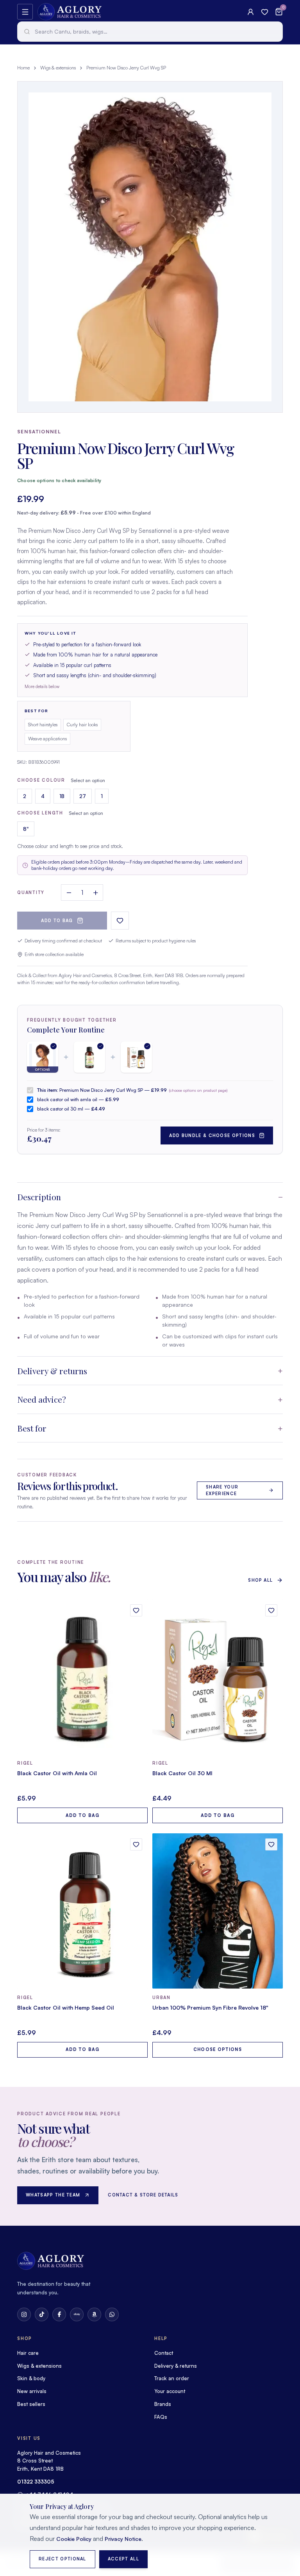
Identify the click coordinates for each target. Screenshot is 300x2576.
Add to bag (57, 921)
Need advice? (42, 1399)
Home (23, 68)
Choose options (217, 2049)
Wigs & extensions (58, 68)
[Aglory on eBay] (77, 2314)
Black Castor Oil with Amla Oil (57, 1773)
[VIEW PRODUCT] (82, 1677)
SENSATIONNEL (39, 432)
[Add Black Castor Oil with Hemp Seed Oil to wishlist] (136, 1844)
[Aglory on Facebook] (59, 2314)
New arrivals (32, 2391)
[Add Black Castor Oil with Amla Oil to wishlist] (136, 1610)
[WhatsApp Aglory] (112, 2314)
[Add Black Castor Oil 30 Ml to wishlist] (271, 1610)
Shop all (260, 1580)
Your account (170, 2391)
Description (39, 1197)
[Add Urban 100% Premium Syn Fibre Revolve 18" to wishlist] (271, 1844)
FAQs (161, 2417)
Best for (32, 1428)
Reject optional (62, 2559)
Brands (163, 2404)
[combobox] (150, 32)
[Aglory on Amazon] (94, 2314)
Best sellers (31, 2404)
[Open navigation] (25, 12)
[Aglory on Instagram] (24, 2314)
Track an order (172, 2378)
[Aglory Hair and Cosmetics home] (70, 12)
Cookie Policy (74, 2539)
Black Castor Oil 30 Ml (182, 1773)
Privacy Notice (123, 2539)
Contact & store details (143, 2195)
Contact (164, 2353)
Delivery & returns (52, 1371)
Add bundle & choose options (212, 1135)
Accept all (123, 2559)
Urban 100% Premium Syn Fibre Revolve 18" (210, 2007)
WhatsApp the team (53, 2195)
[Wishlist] (265, 12)
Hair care (28, 2353)
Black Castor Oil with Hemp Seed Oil (66, 2007)
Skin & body (31, 2378)
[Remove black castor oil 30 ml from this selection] (136, 1057)
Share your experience (222, 1490)
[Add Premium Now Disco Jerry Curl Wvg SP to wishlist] (120, 921)
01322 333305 (36, 2482)
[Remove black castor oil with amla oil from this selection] (89, 1057)
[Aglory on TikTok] (42, 2314)
